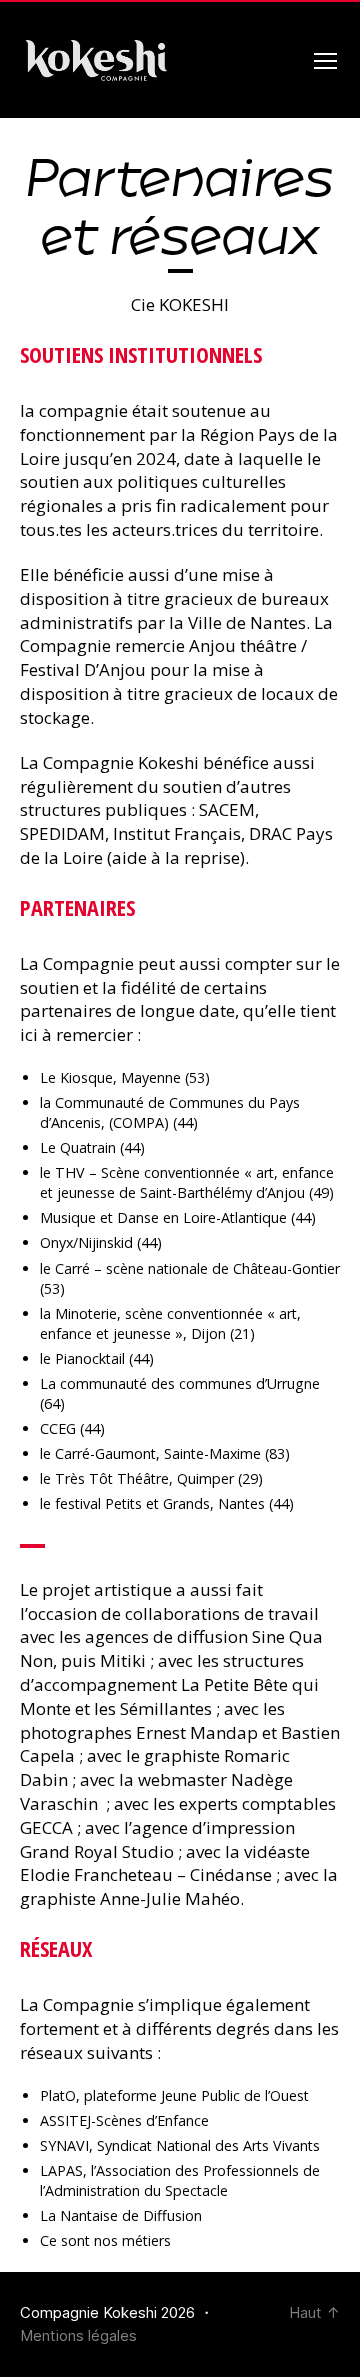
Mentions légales (78, 2335)
